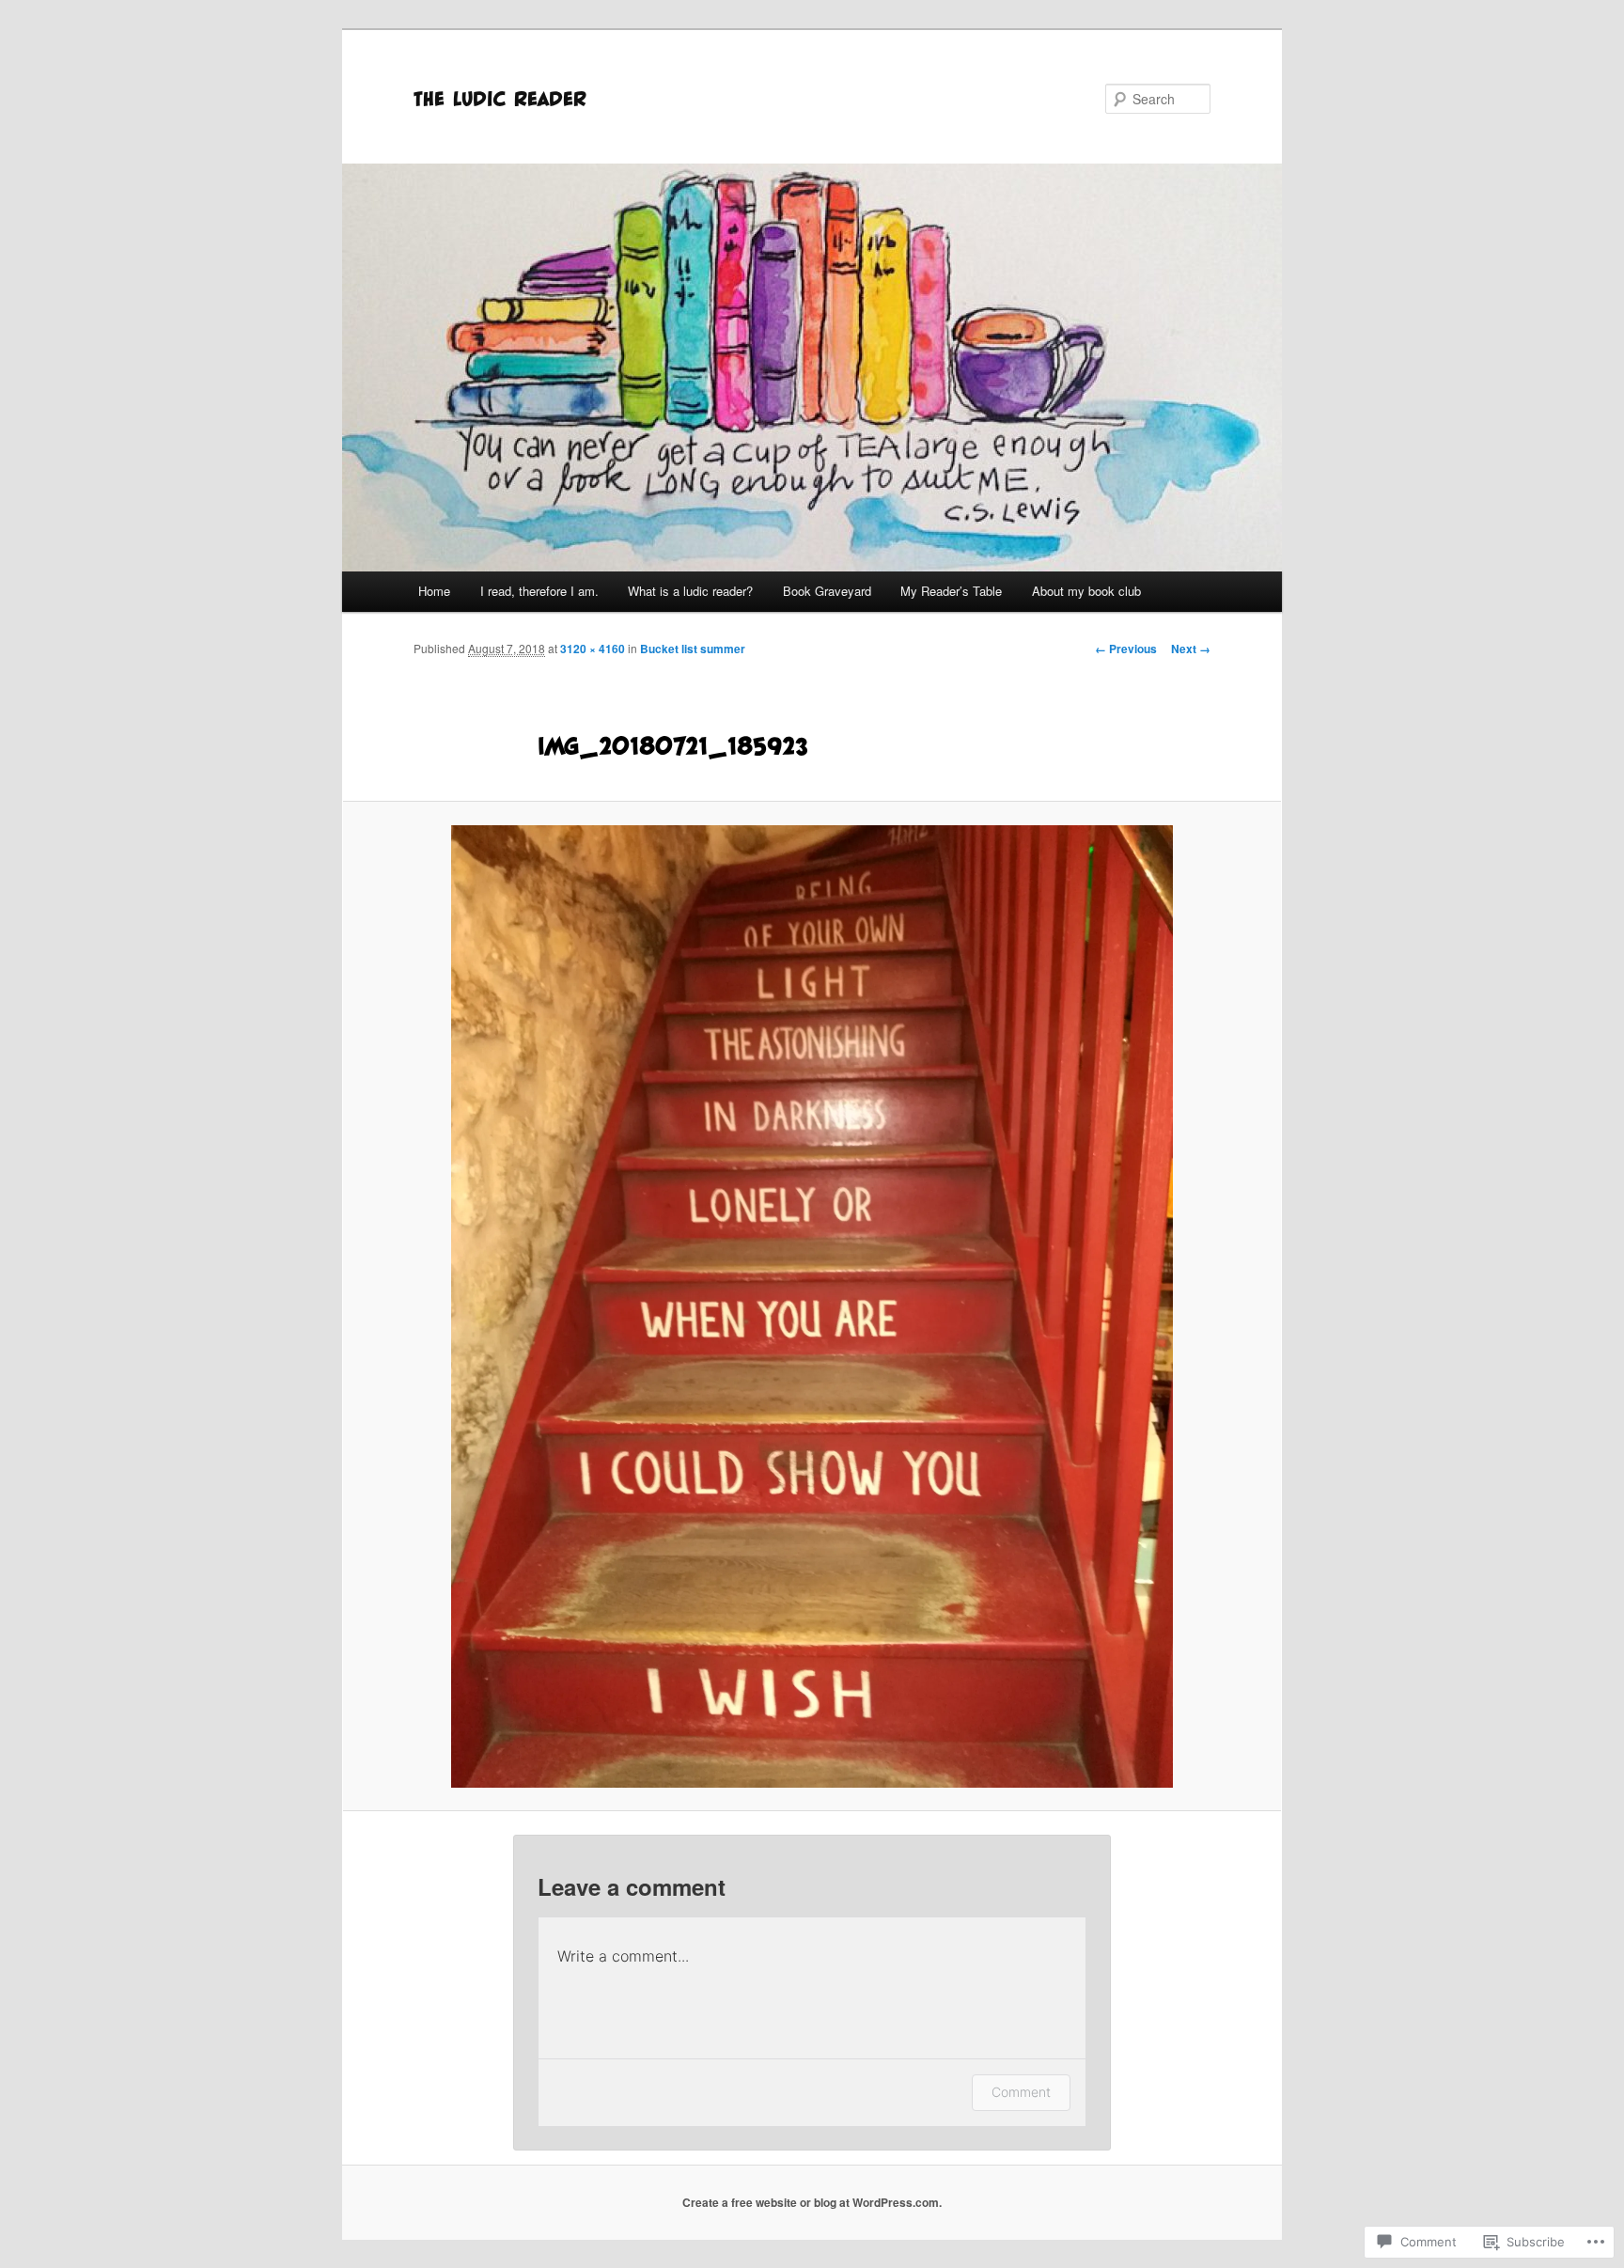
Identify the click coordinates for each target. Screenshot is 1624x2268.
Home (434, 591)
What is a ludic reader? (690, 591)
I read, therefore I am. (539, 591)
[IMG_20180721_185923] (812, 1306)
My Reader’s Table (951, 591)
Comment (1021, 2092)
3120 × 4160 (593, 649)
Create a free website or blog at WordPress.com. (812, 2202)
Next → (1191, 649)
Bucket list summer (693, 649)
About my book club (1086, 591)
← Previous (1126, 649)
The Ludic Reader (500, 98)
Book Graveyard (827, 591)
